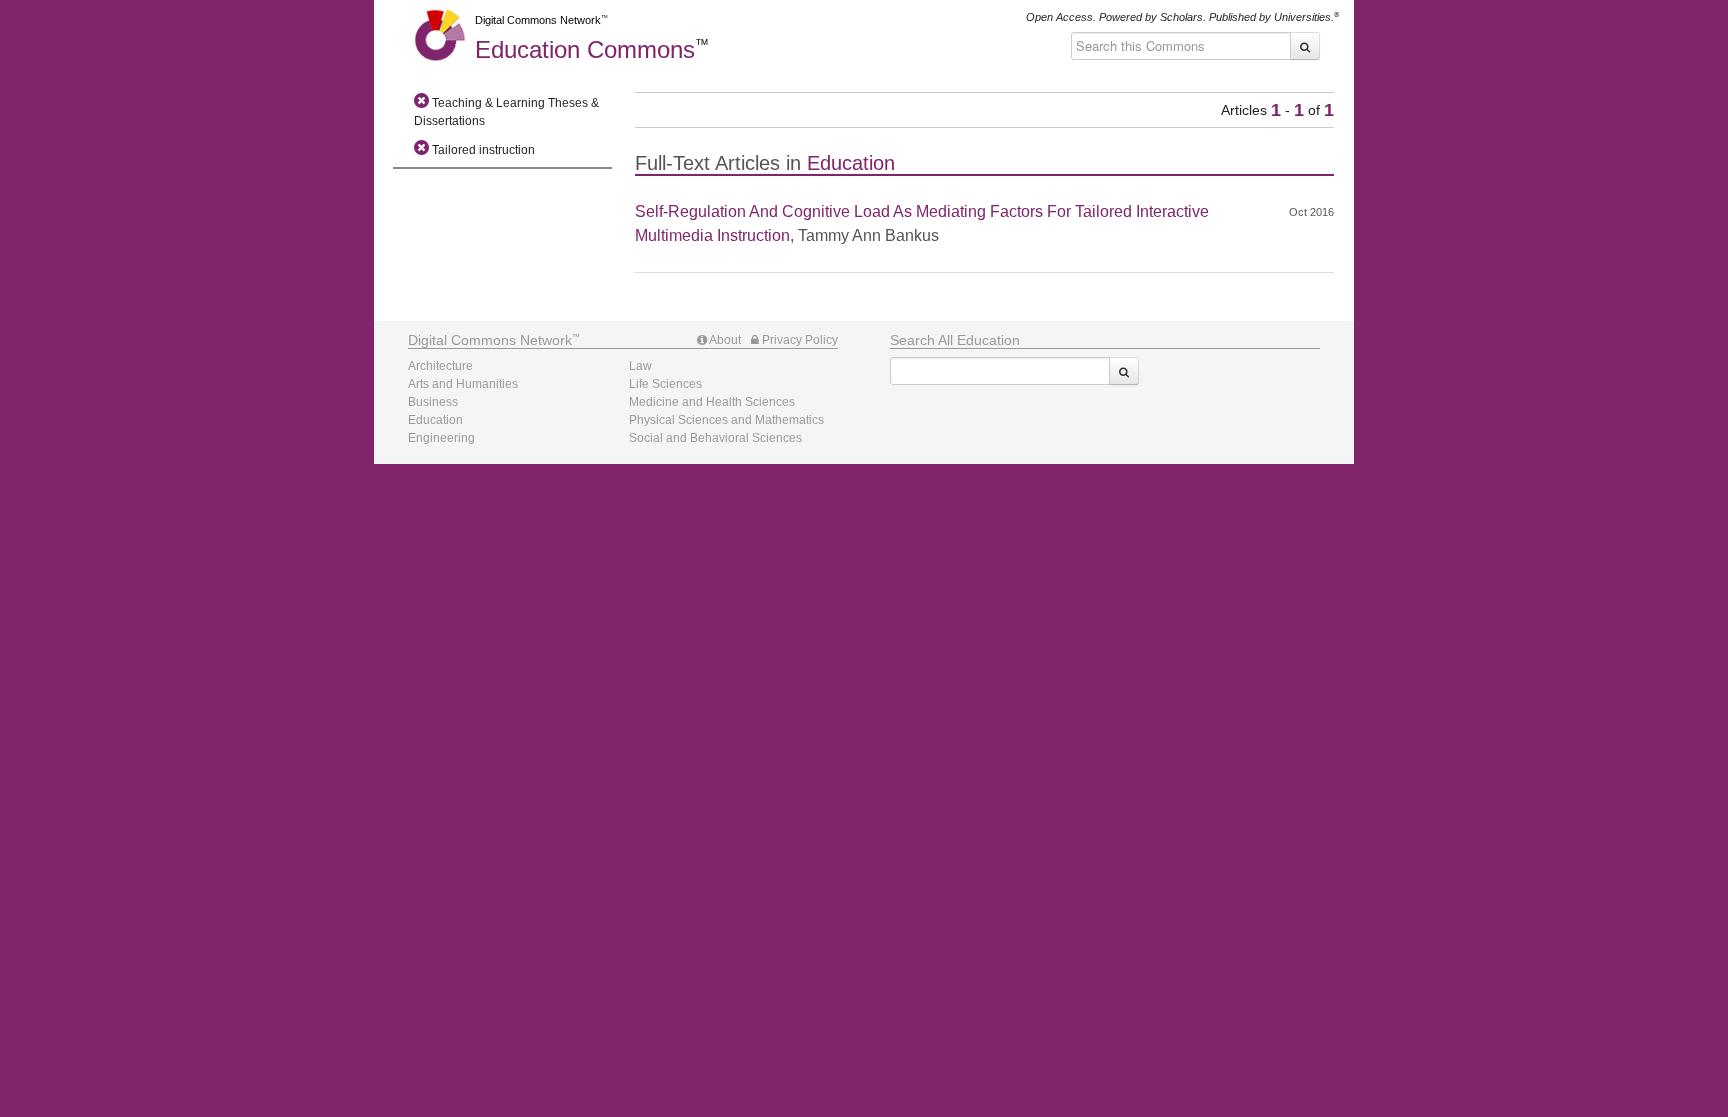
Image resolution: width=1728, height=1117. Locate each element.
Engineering (441, 438)
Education (585, 49)
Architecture (440, 366)
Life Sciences (665, 384)
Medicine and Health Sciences (712, 402)
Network (490, 340)
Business (433, 402)
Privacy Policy (798, 340)
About (724, 340)
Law (640, 366)
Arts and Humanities (463, 384)
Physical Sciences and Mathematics (726, 420)
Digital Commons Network (538, 20)
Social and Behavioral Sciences (715, 438)
